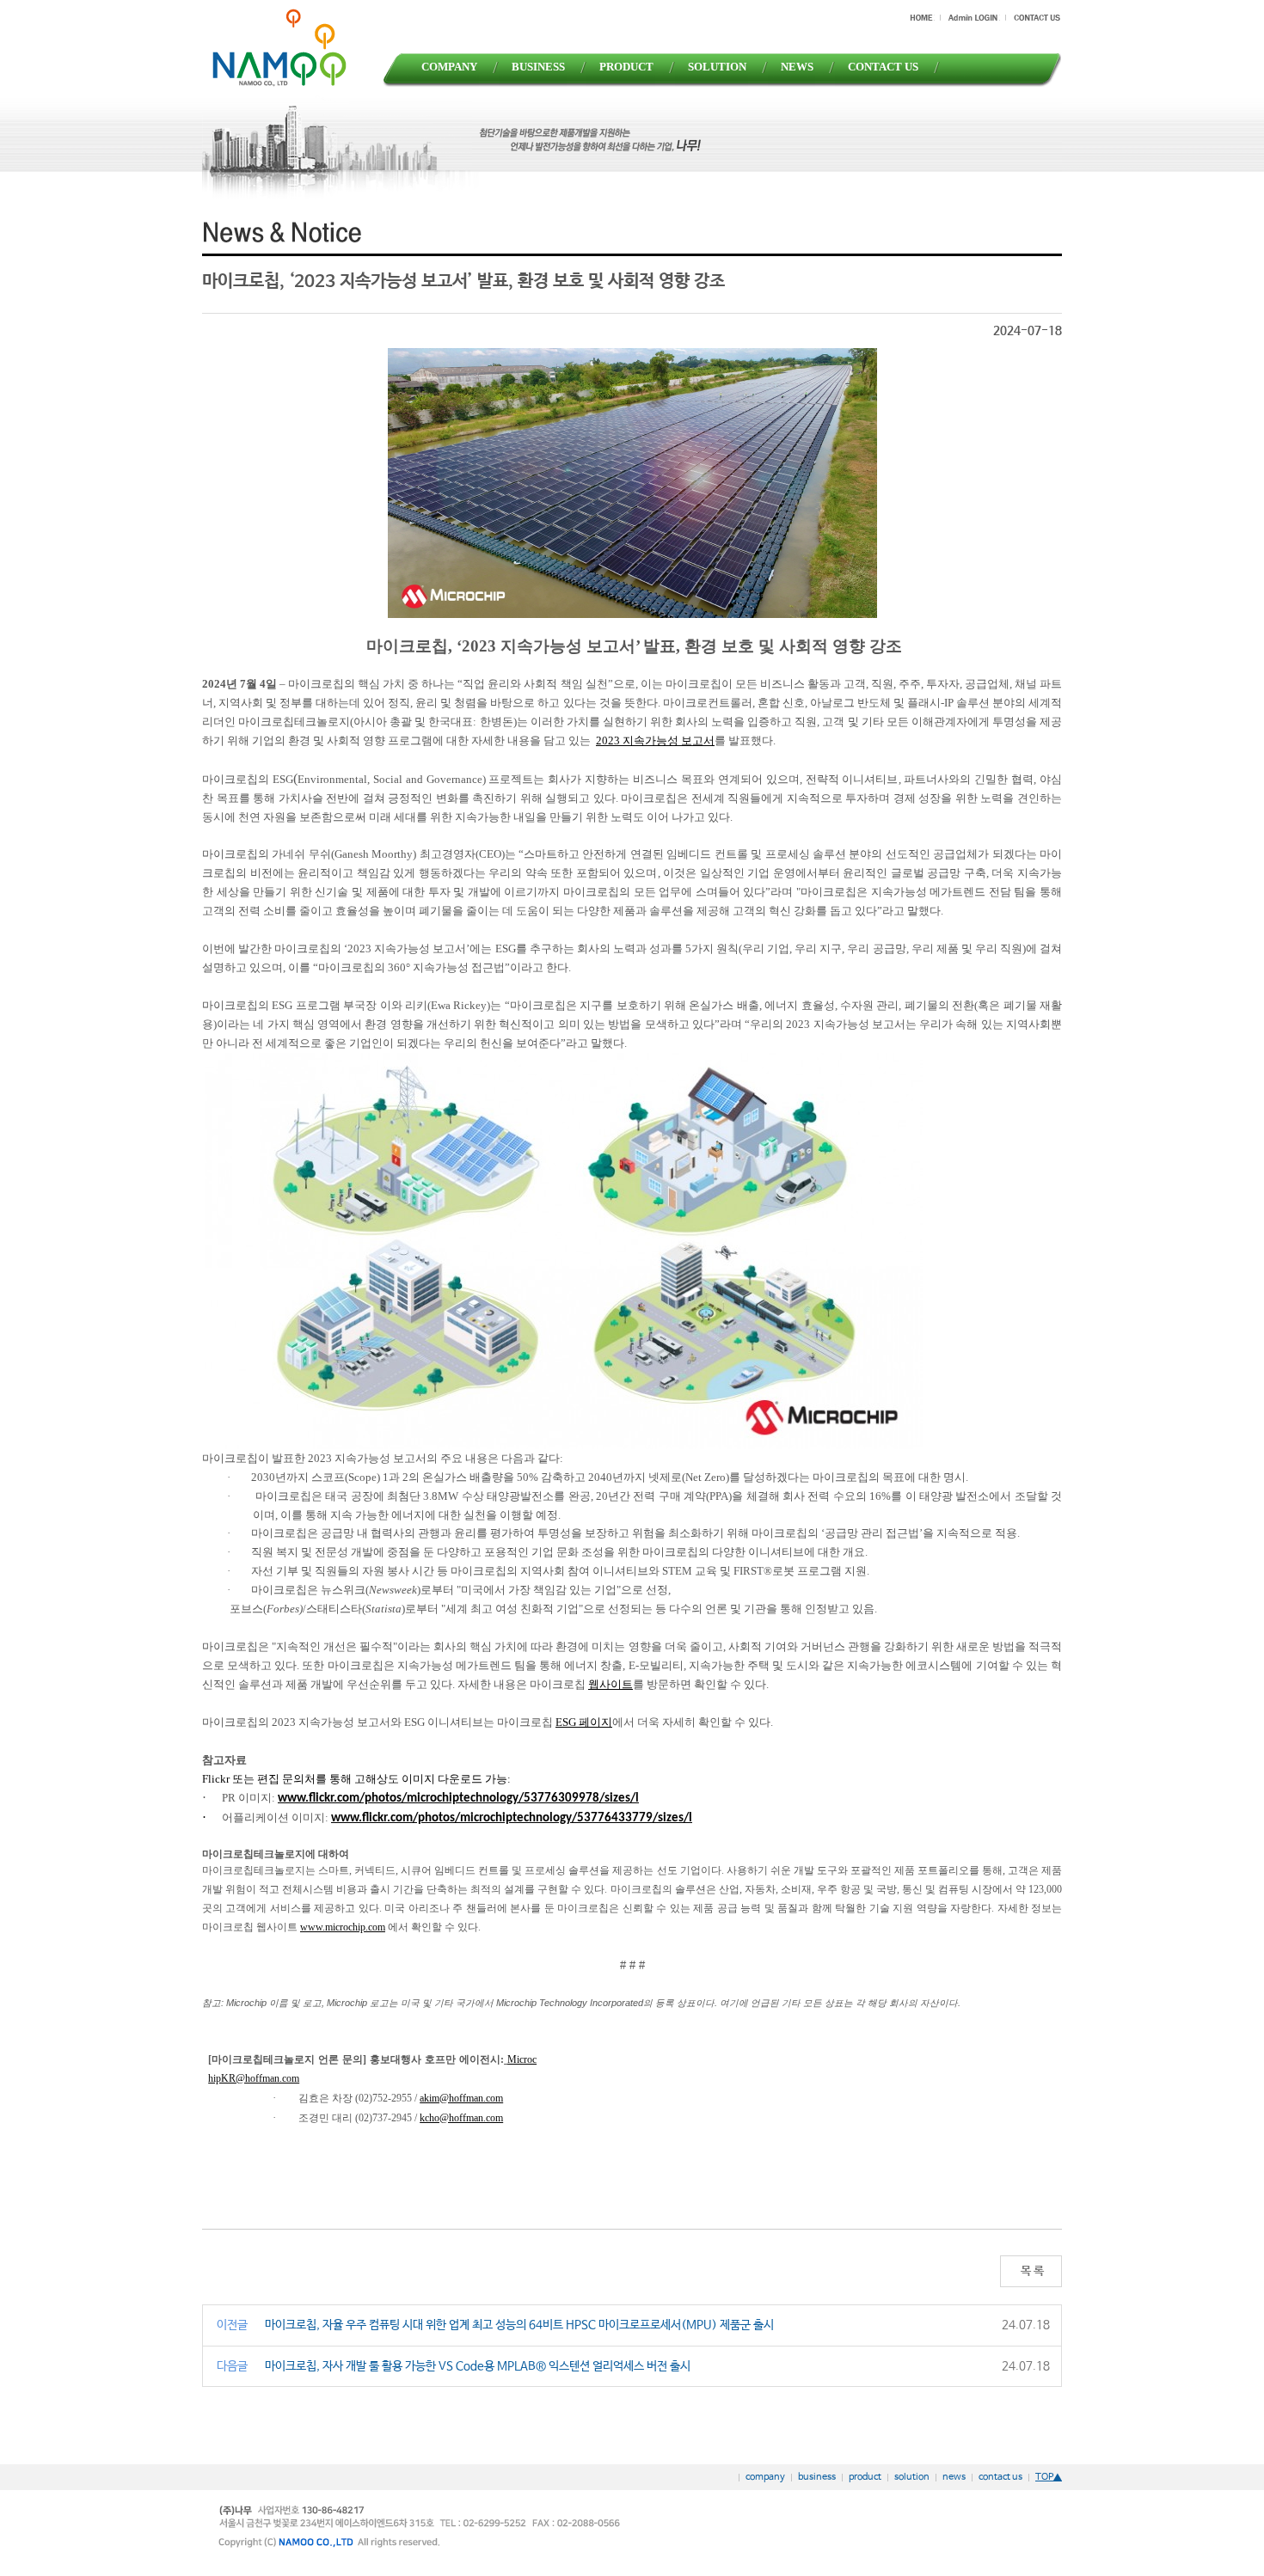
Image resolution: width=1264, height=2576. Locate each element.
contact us (1000, 2477)
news (954, 2477)
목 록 (1031, 2271)
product (865, 2477)
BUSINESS (538, 67)
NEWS (797, 67)
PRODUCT (626, 67)
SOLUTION (717, 67)
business (817, 2477)
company (765, 2477)
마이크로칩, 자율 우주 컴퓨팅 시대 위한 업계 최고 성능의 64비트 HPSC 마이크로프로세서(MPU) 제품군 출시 (519, 2325)
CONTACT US (883, 67)
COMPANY (449, 67)
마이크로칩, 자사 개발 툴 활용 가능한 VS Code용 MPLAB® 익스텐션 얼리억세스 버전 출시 (478, 2366)
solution (912, 2477)
